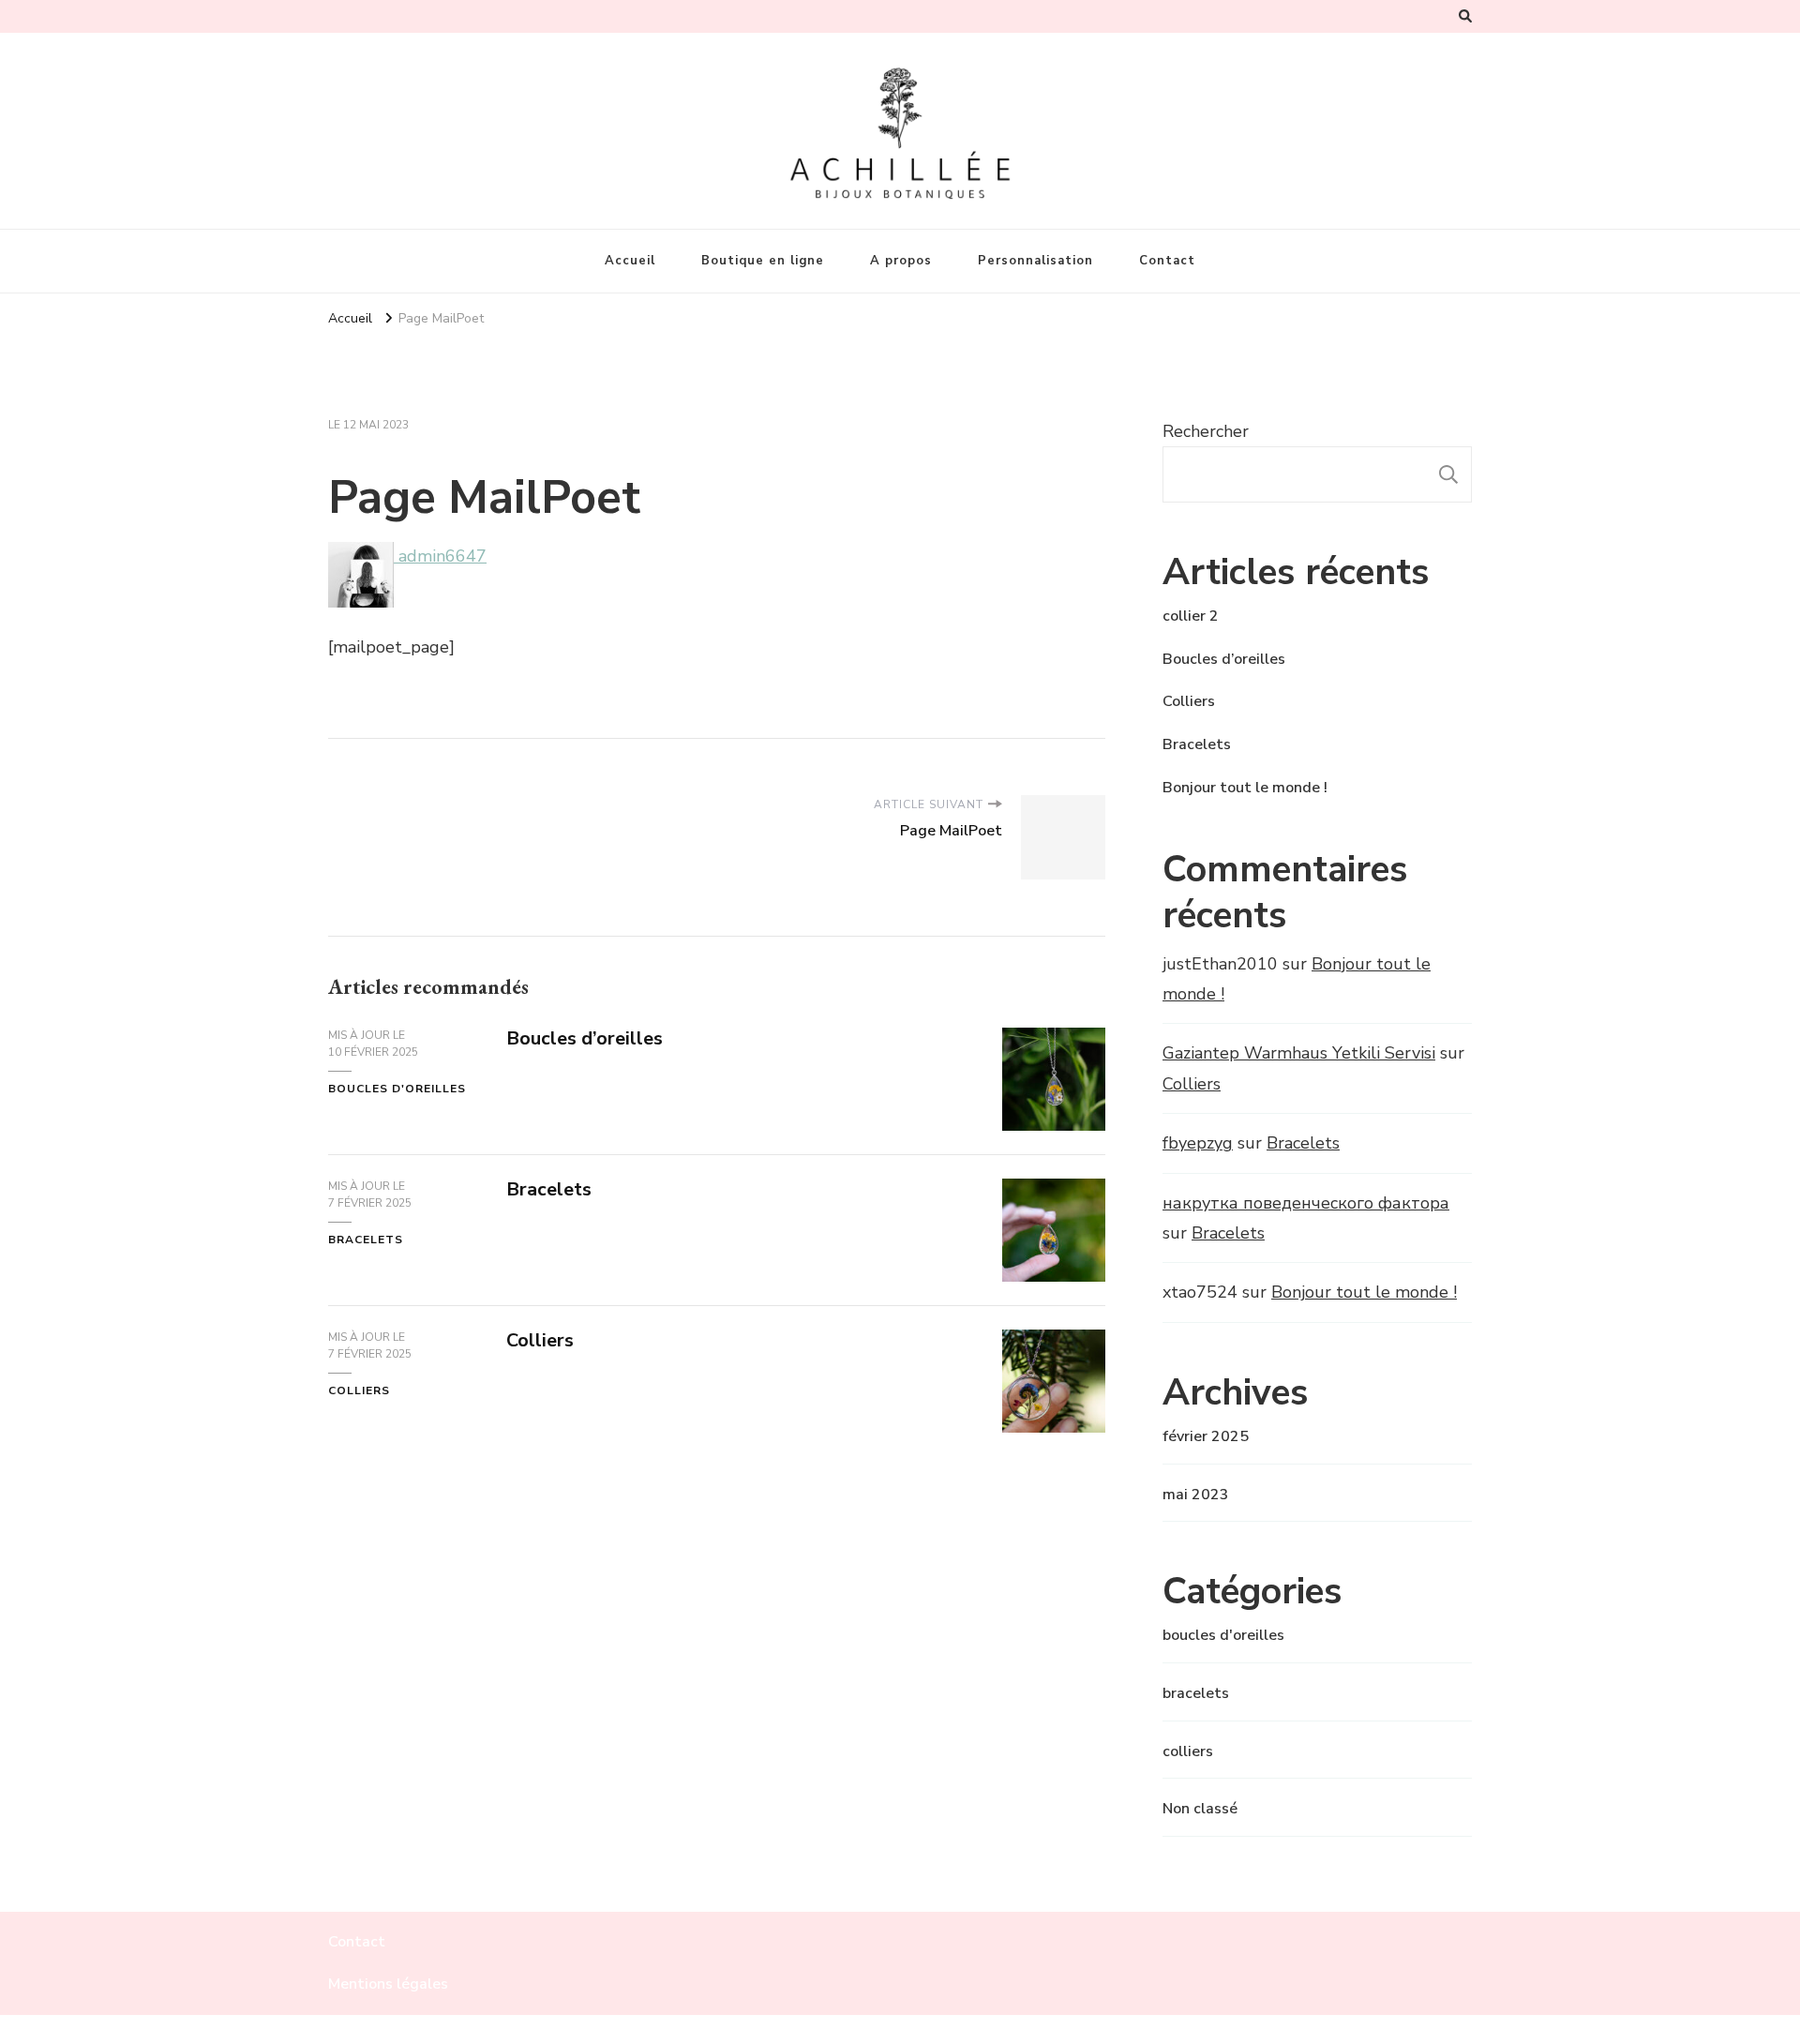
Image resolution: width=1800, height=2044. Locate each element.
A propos (901, 261)
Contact (1167, 261)
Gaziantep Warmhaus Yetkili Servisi (1299, 1053)
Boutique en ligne (763, 261)
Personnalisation (1035, 261)
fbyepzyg (1198, 1143)
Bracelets (549, 1189)
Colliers (540, 1340)
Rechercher (1206, 431)
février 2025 (1206, 1436)
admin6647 (440, 556)
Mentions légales (388, 1984)
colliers (359, 1390)
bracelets (366, 1240)
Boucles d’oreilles (585, 1038)
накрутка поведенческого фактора (1306, 1203)
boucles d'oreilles (397, 1089)
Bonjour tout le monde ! (1245, 788)
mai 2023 (1196, 1495)
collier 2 (1191, 616)
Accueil (630, 261)
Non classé (1200, 1809)
